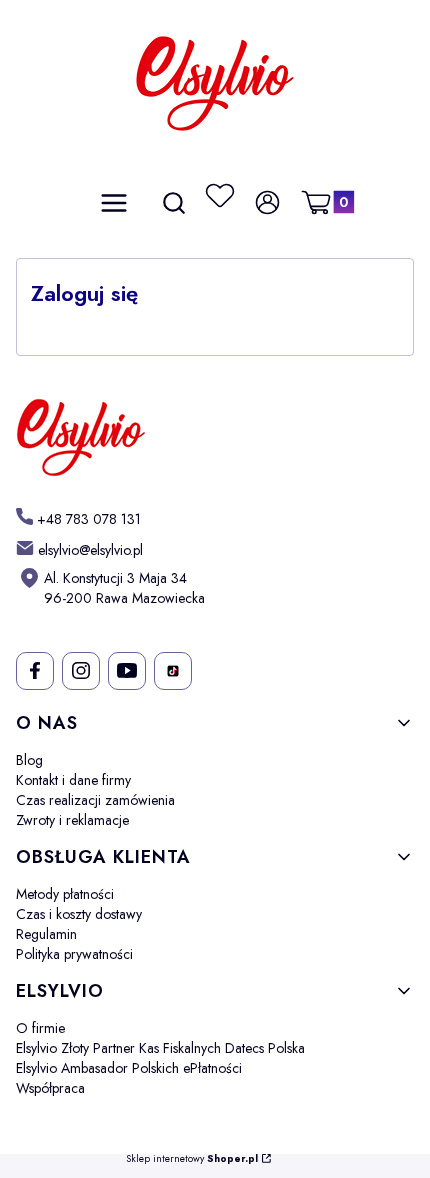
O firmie (40, 1028)
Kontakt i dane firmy (73, 780)
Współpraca (50, 1088)
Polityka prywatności (74, 954)
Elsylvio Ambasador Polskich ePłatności (129, 1068)
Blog (29, 760)
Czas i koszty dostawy (79, 914)
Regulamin (46, 934)
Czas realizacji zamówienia (95, 800)
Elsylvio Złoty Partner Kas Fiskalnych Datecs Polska (160, 1048)
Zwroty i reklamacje (72, 820)
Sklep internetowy (192, 1159)
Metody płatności (65, 894)
